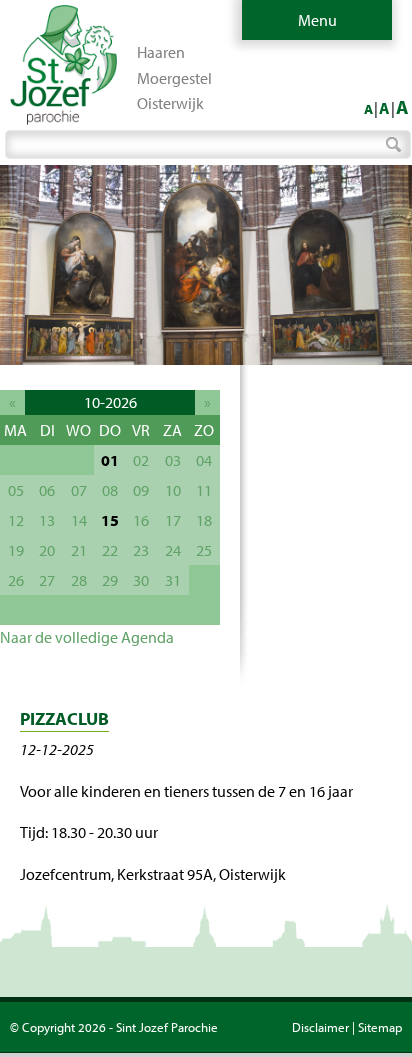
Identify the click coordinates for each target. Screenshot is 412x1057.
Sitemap (380, 1027)
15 (110, 520)
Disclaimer (320, 1027)
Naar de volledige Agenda (87, 637)
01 (110, 460)
